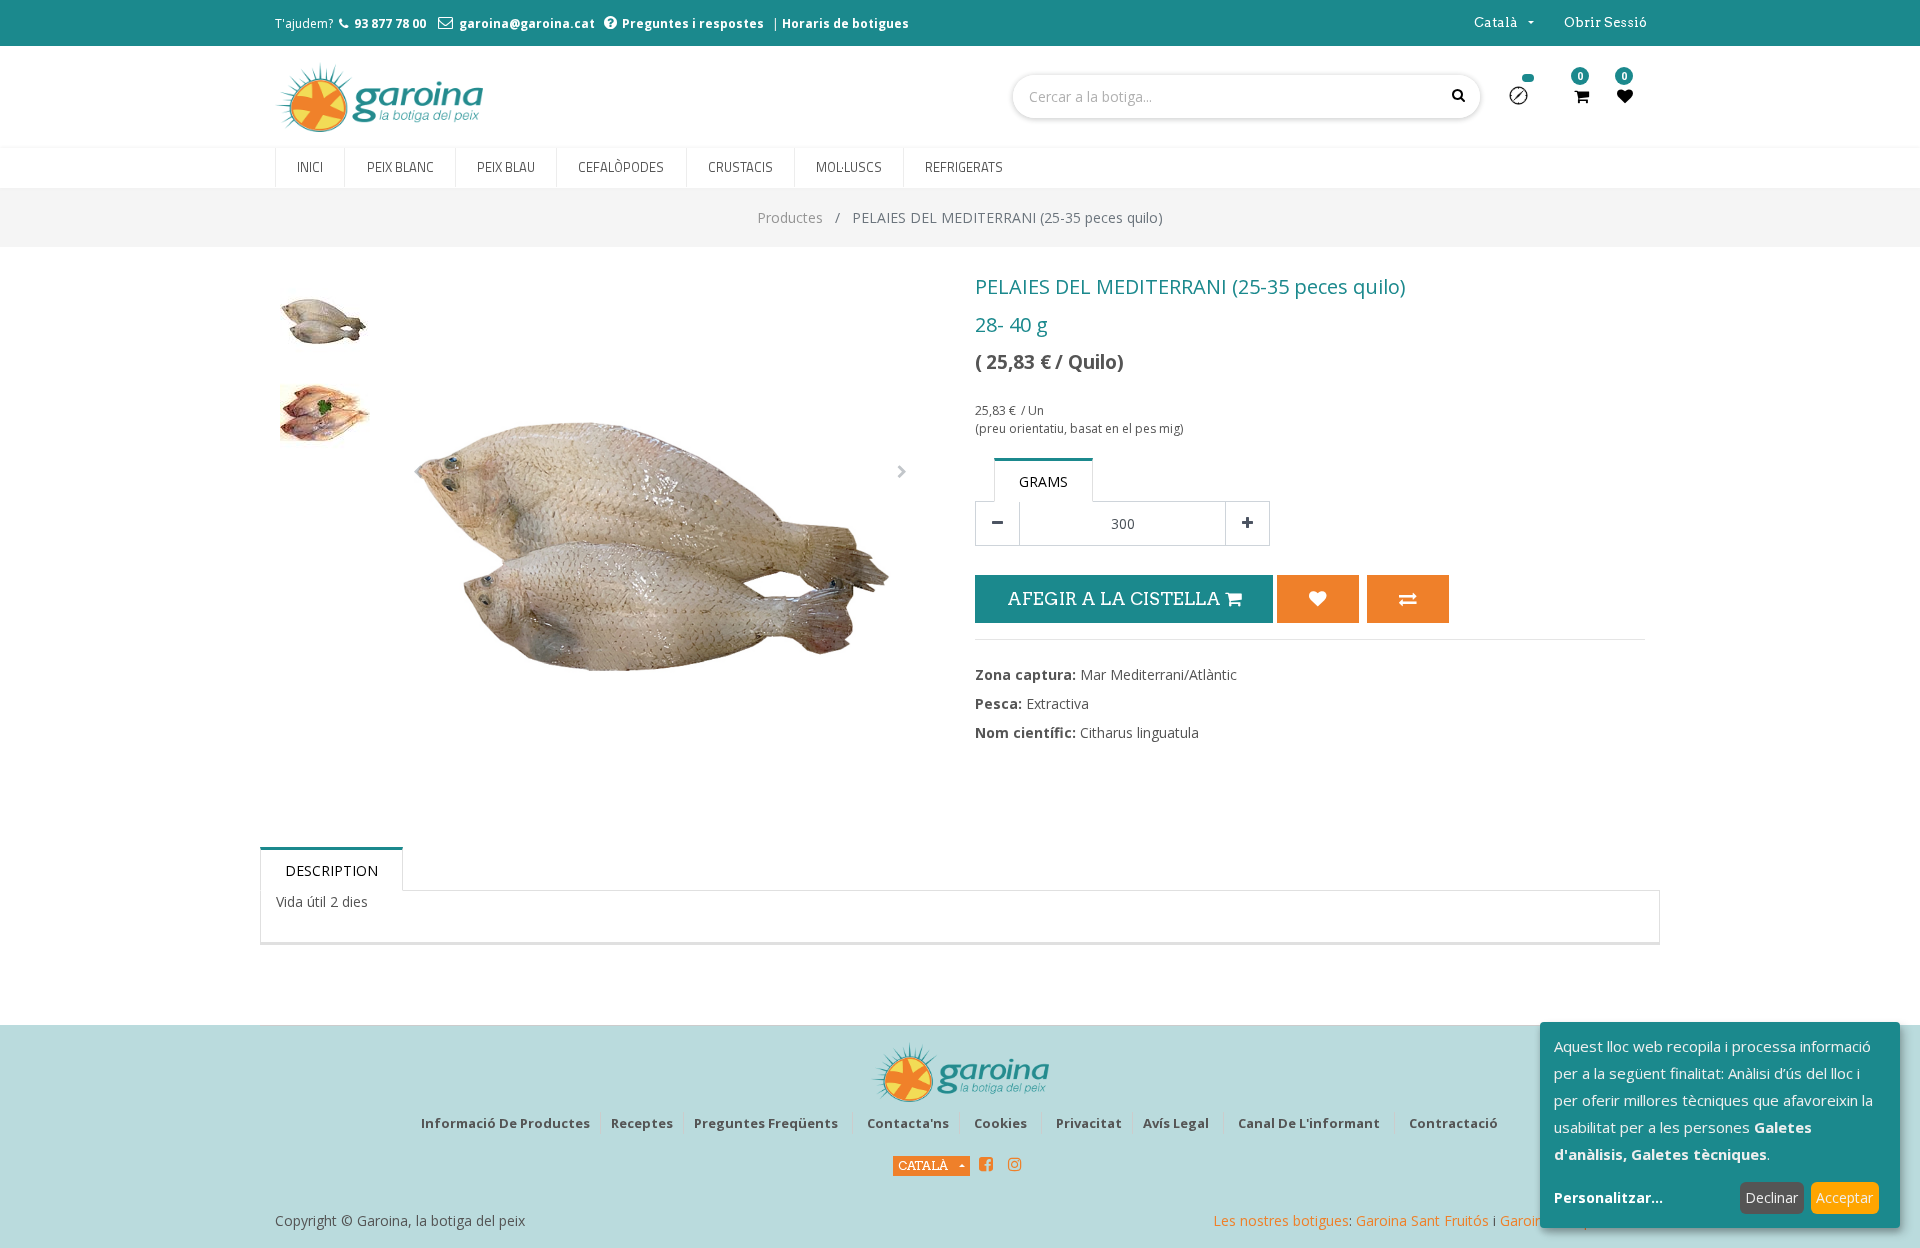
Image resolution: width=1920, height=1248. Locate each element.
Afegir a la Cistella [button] (1116, 598)
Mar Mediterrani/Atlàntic (1158, 674)
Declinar (1771, 1197)
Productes (790, 217)
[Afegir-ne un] (1247, 523)
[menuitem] (310, 168)
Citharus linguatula (1139, 732)
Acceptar (1844, 1197)
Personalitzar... (1608, 1197)
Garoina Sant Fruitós (1422, 1220)
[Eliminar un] (997, 523)
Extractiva (1057, 703)
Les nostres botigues (1281, 1220)
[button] (1526, 102)
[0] (1581, 96)
